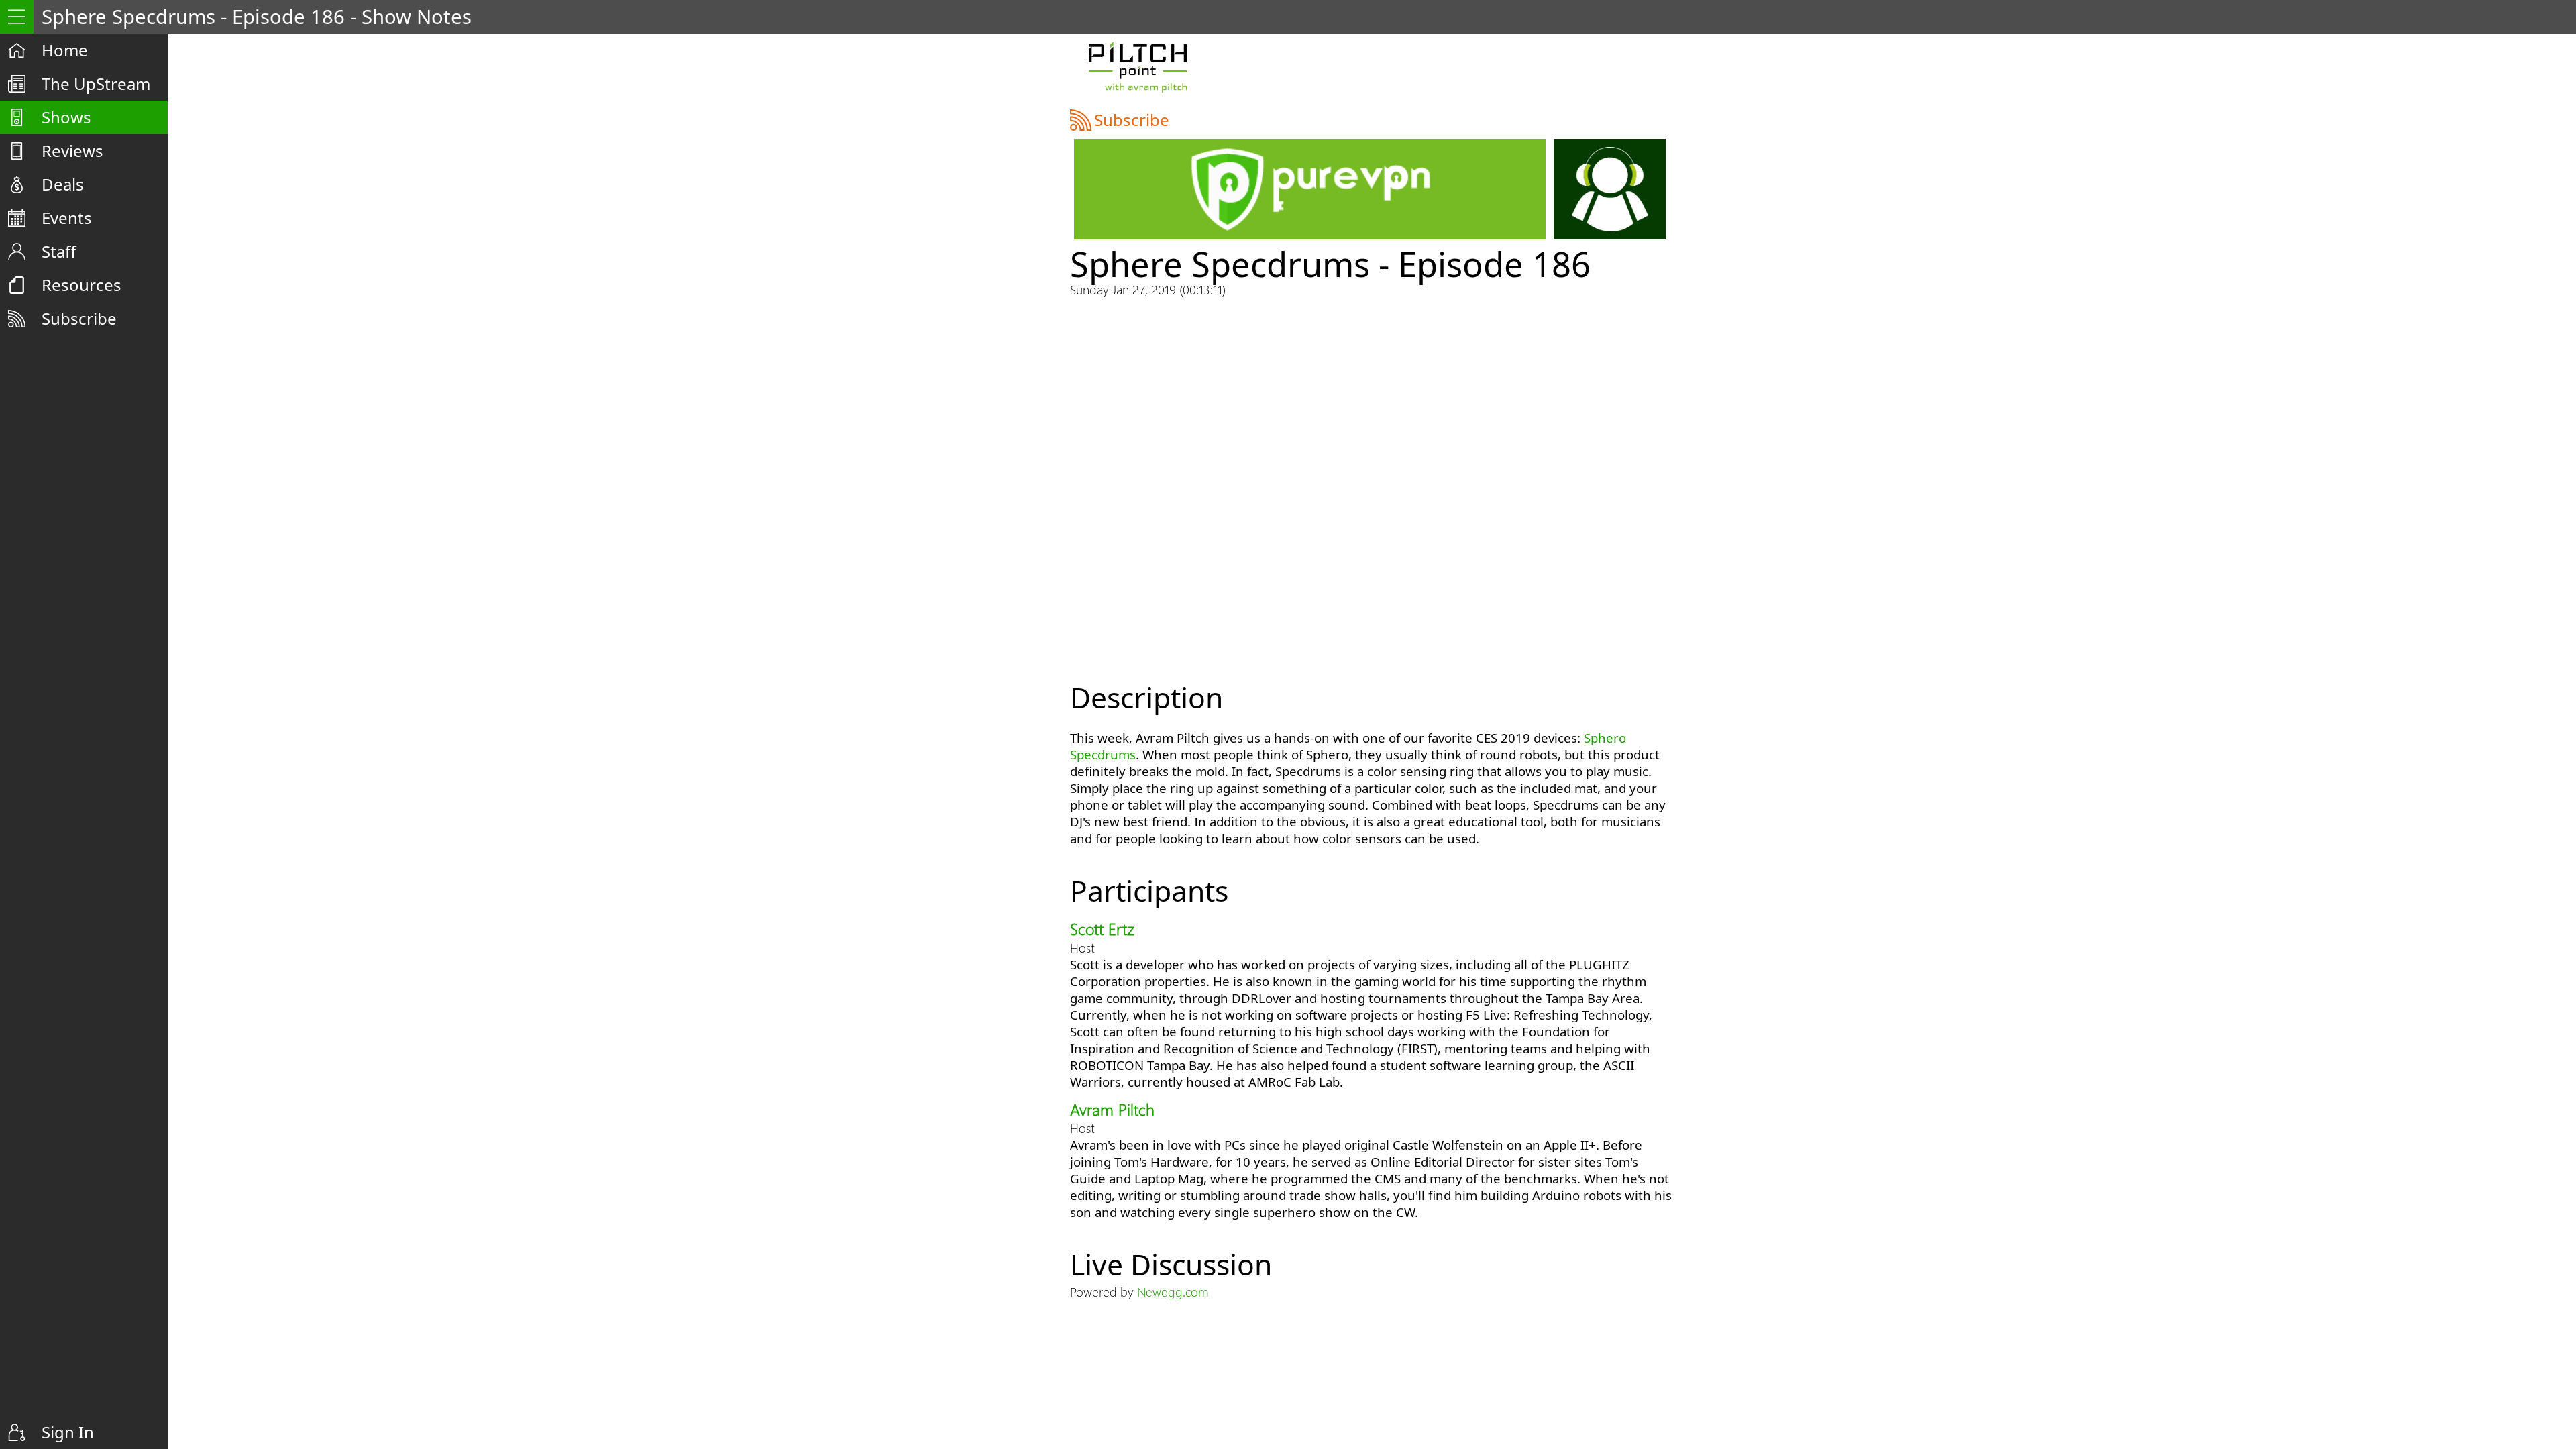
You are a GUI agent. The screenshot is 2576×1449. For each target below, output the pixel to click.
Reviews (72, 151)
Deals (63, 184)
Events (67, 218)
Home (65, 50)
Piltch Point (1137, 67)
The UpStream (96, 84)
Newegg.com (1173, 1292)
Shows (66, 117)
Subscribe (79, 318)
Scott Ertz (1102, 928)
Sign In (68, 1432)
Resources (82, 285)
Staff (59, 251)
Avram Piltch (1112, 1109)
